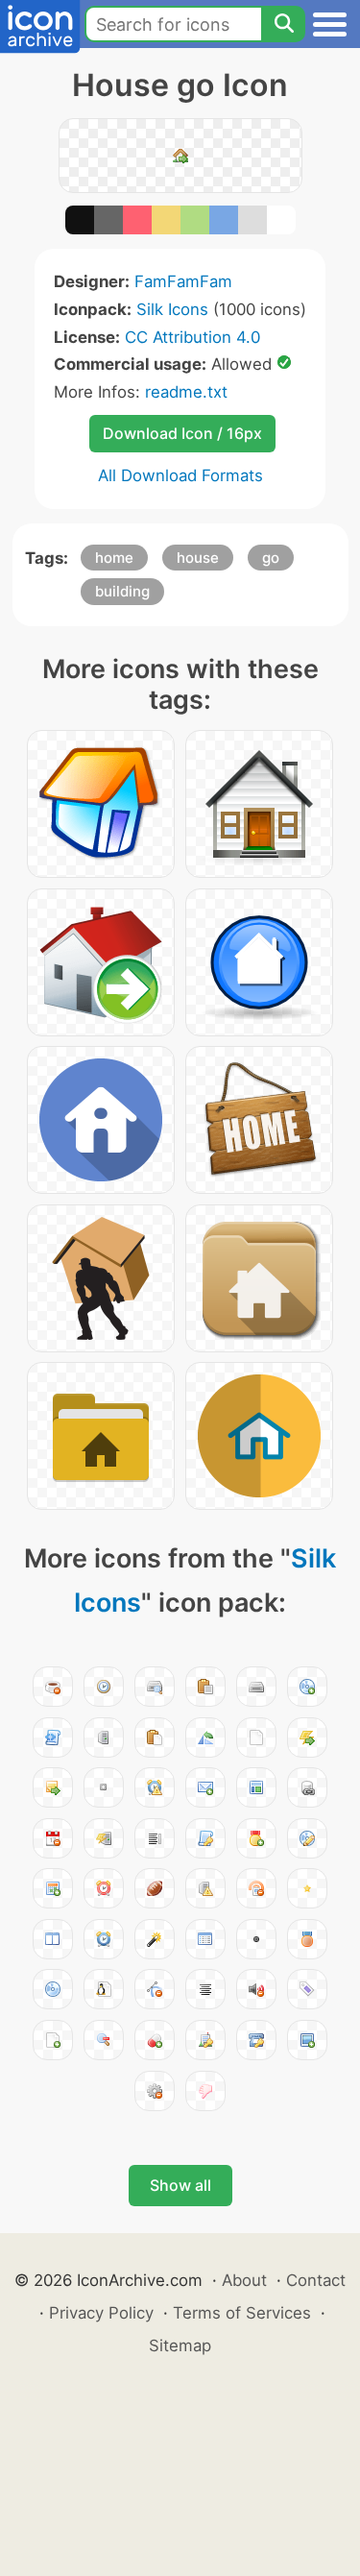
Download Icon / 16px (182, 433)
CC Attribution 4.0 (192, 337)
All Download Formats (180, 475)
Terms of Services (242, 2313)
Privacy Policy (101, 2313)
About (244, 2280)
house (198, 558)
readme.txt (186, 392)
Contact (316, 2280)
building (122, 591)
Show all (180, 2185)
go (271, 558)
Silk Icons (172, 309)
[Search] (283, 24)
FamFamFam (183, 281)
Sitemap (180, 2345)
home (114, 558)
